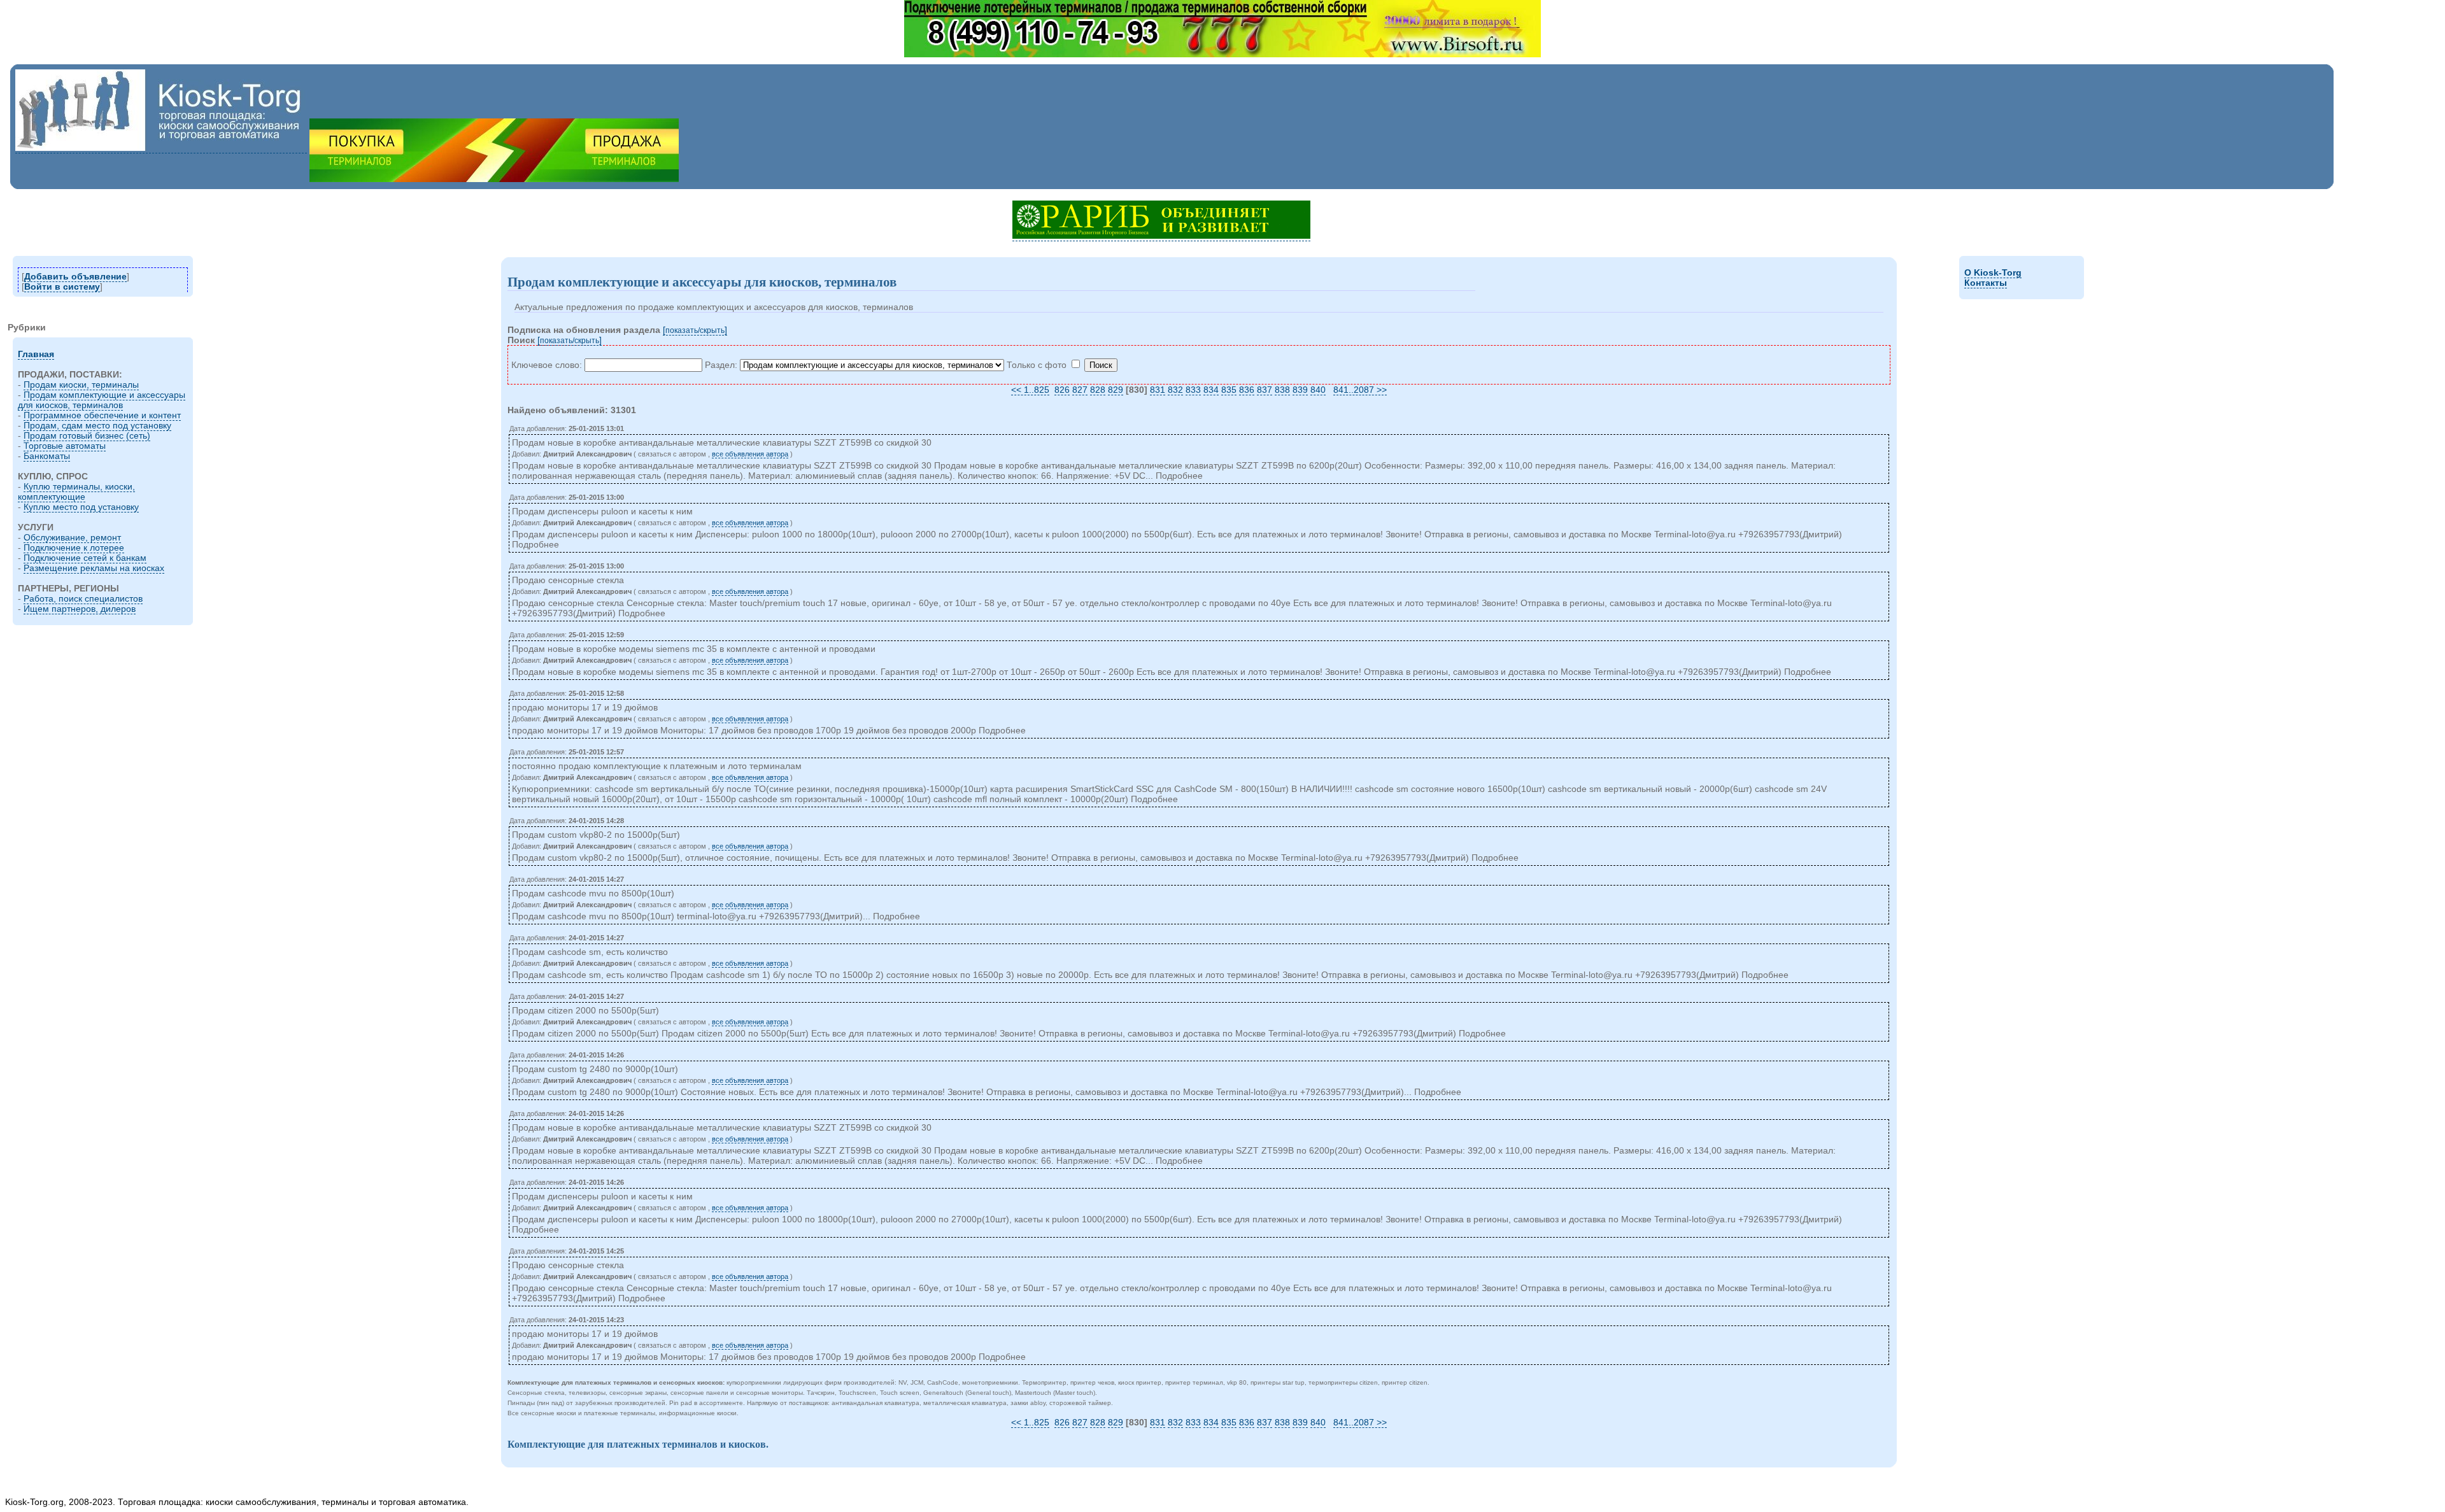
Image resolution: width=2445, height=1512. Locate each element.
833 (1193, 390)
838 (1282, 390)
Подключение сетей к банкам (85, 558)
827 (1080, 390)
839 (1300, 390)
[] (695, 330)
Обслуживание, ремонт (72, 537)
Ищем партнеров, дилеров (80, 609)
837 (1265, 390)
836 (1247, 390)
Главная (36, 354)
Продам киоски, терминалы (81, 385)
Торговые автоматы (65, 446)
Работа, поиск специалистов (83, 598)
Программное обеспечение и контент (102, 415)
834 (1211, 390)
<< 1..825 (1030, 390)
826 (1062, 390)
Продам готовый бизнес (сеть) (87, 435)
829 (1116, 390)
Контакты (1986, 283)
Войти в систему (62, 286)
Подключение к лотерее (74, 548)
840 (1318, 390)
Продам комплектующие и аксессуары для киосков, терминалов (102, 400)
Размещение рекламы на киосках (94, 568)
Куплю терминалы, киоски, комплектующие (76, 491)
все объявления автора (750, 454)
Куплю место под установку (81, 507)
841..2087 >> (1360, 390)
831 (1158, 390)
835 (1229, 390)
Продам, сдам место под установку (97, 425)
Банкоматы (47, 456)
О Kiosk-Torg (1993, 272)
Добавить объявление (75, 276)
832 (1175, 390)
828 (1098, 390)
